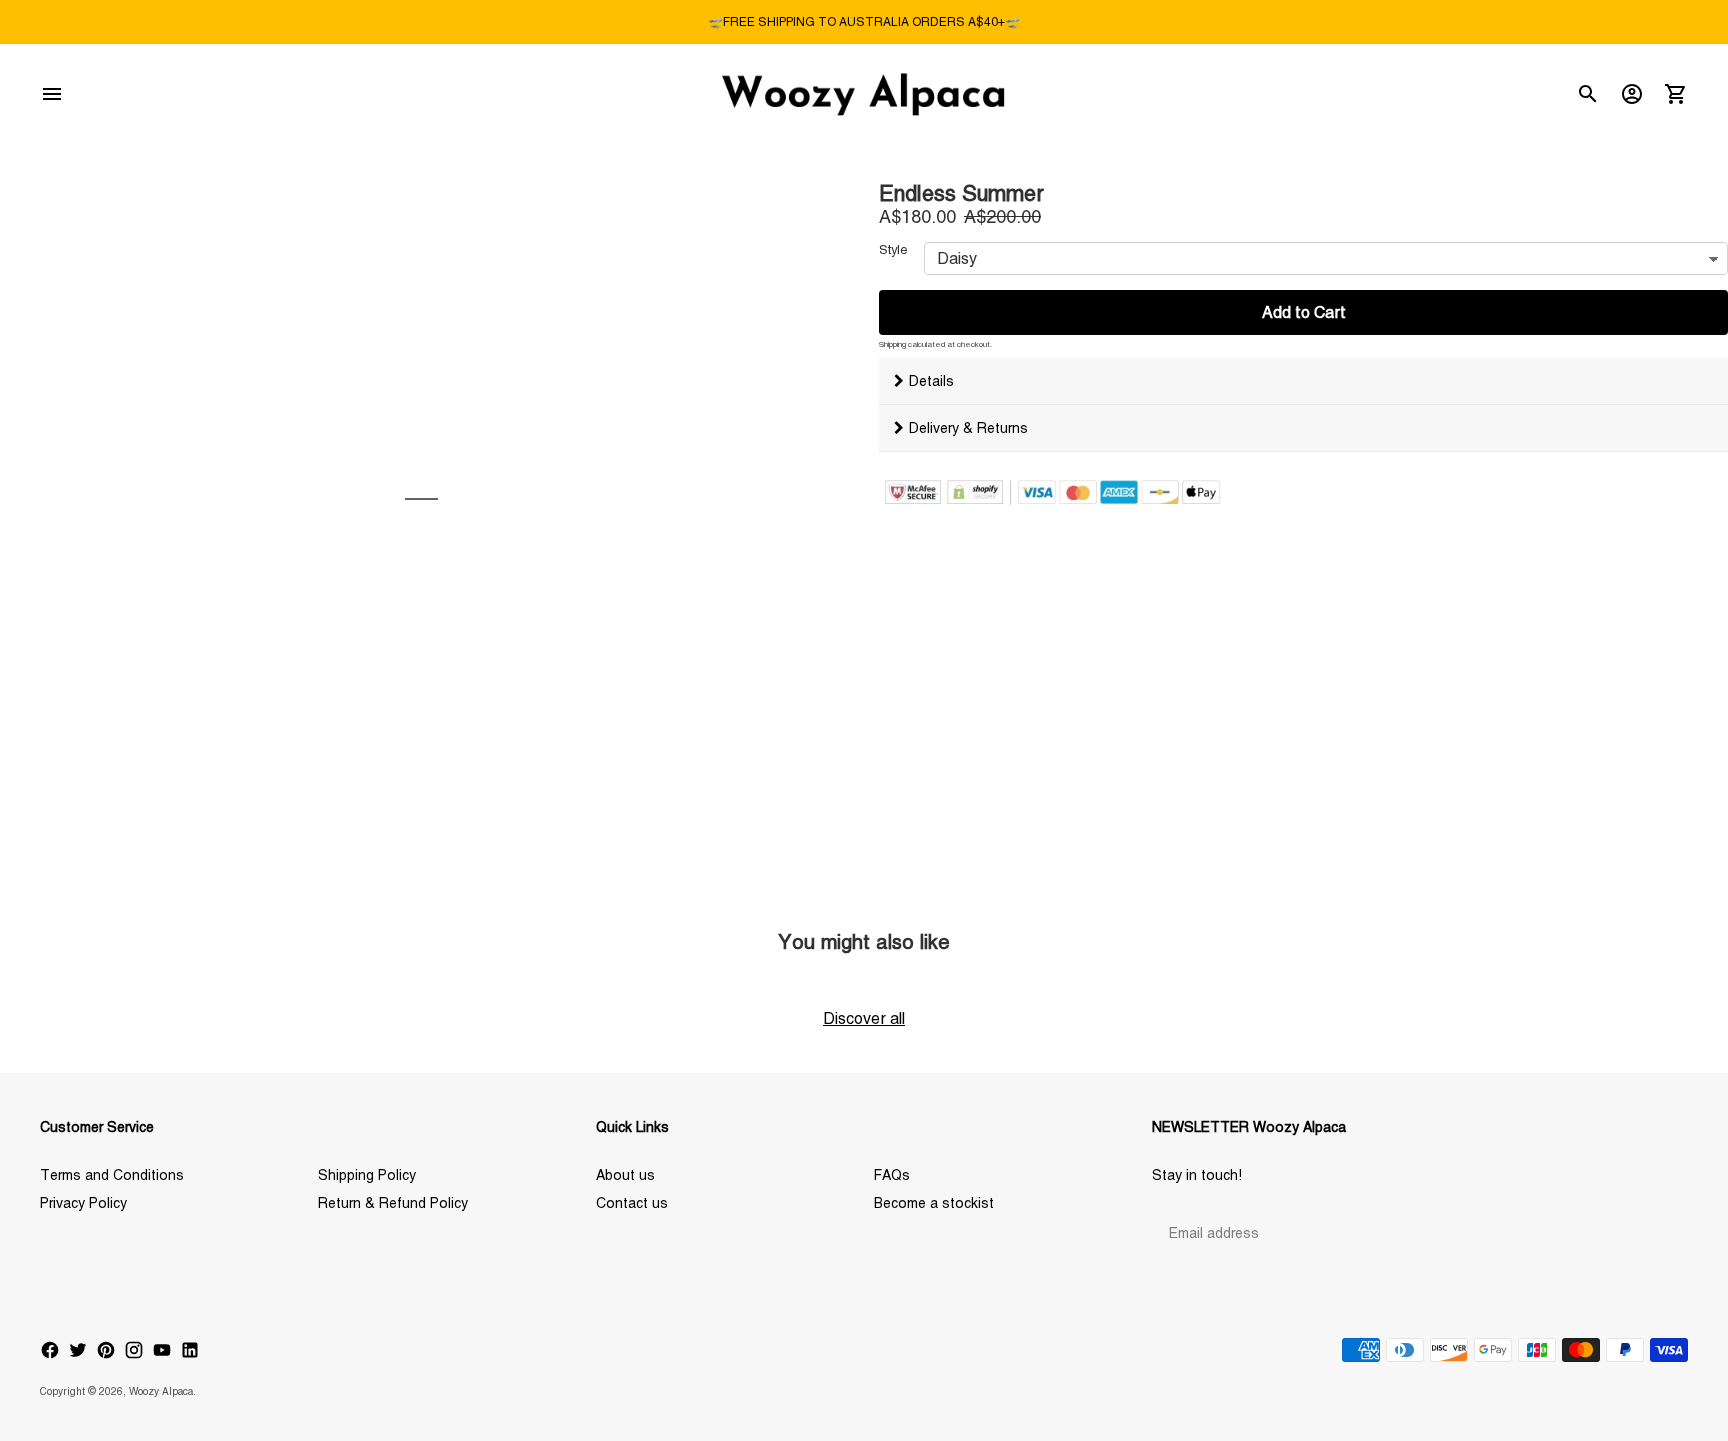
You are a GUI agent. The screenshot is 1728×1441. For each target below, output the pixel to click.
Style (893, 249)
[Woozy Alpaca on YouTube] (162, 1350)
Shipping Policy (367, 1175)
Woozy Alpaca (161, 1391)
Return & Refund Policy (393, 1203)
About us (625, 1175)
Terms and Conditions (112, 1175)
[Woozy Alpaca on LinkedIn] (190, 1350)
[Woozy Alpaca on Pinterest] (106, 1350)
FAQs (892, 1175)
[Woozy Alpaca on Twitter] (78, 1350)
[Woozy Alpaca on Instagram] (134, 1350)
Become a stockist (934, 1203)
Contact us (632, 1203)
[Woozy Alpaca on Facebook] (50, 1350)
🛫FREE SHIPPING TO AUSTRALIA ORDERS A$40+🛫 (864, 22)
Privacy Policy (83, 1203)
